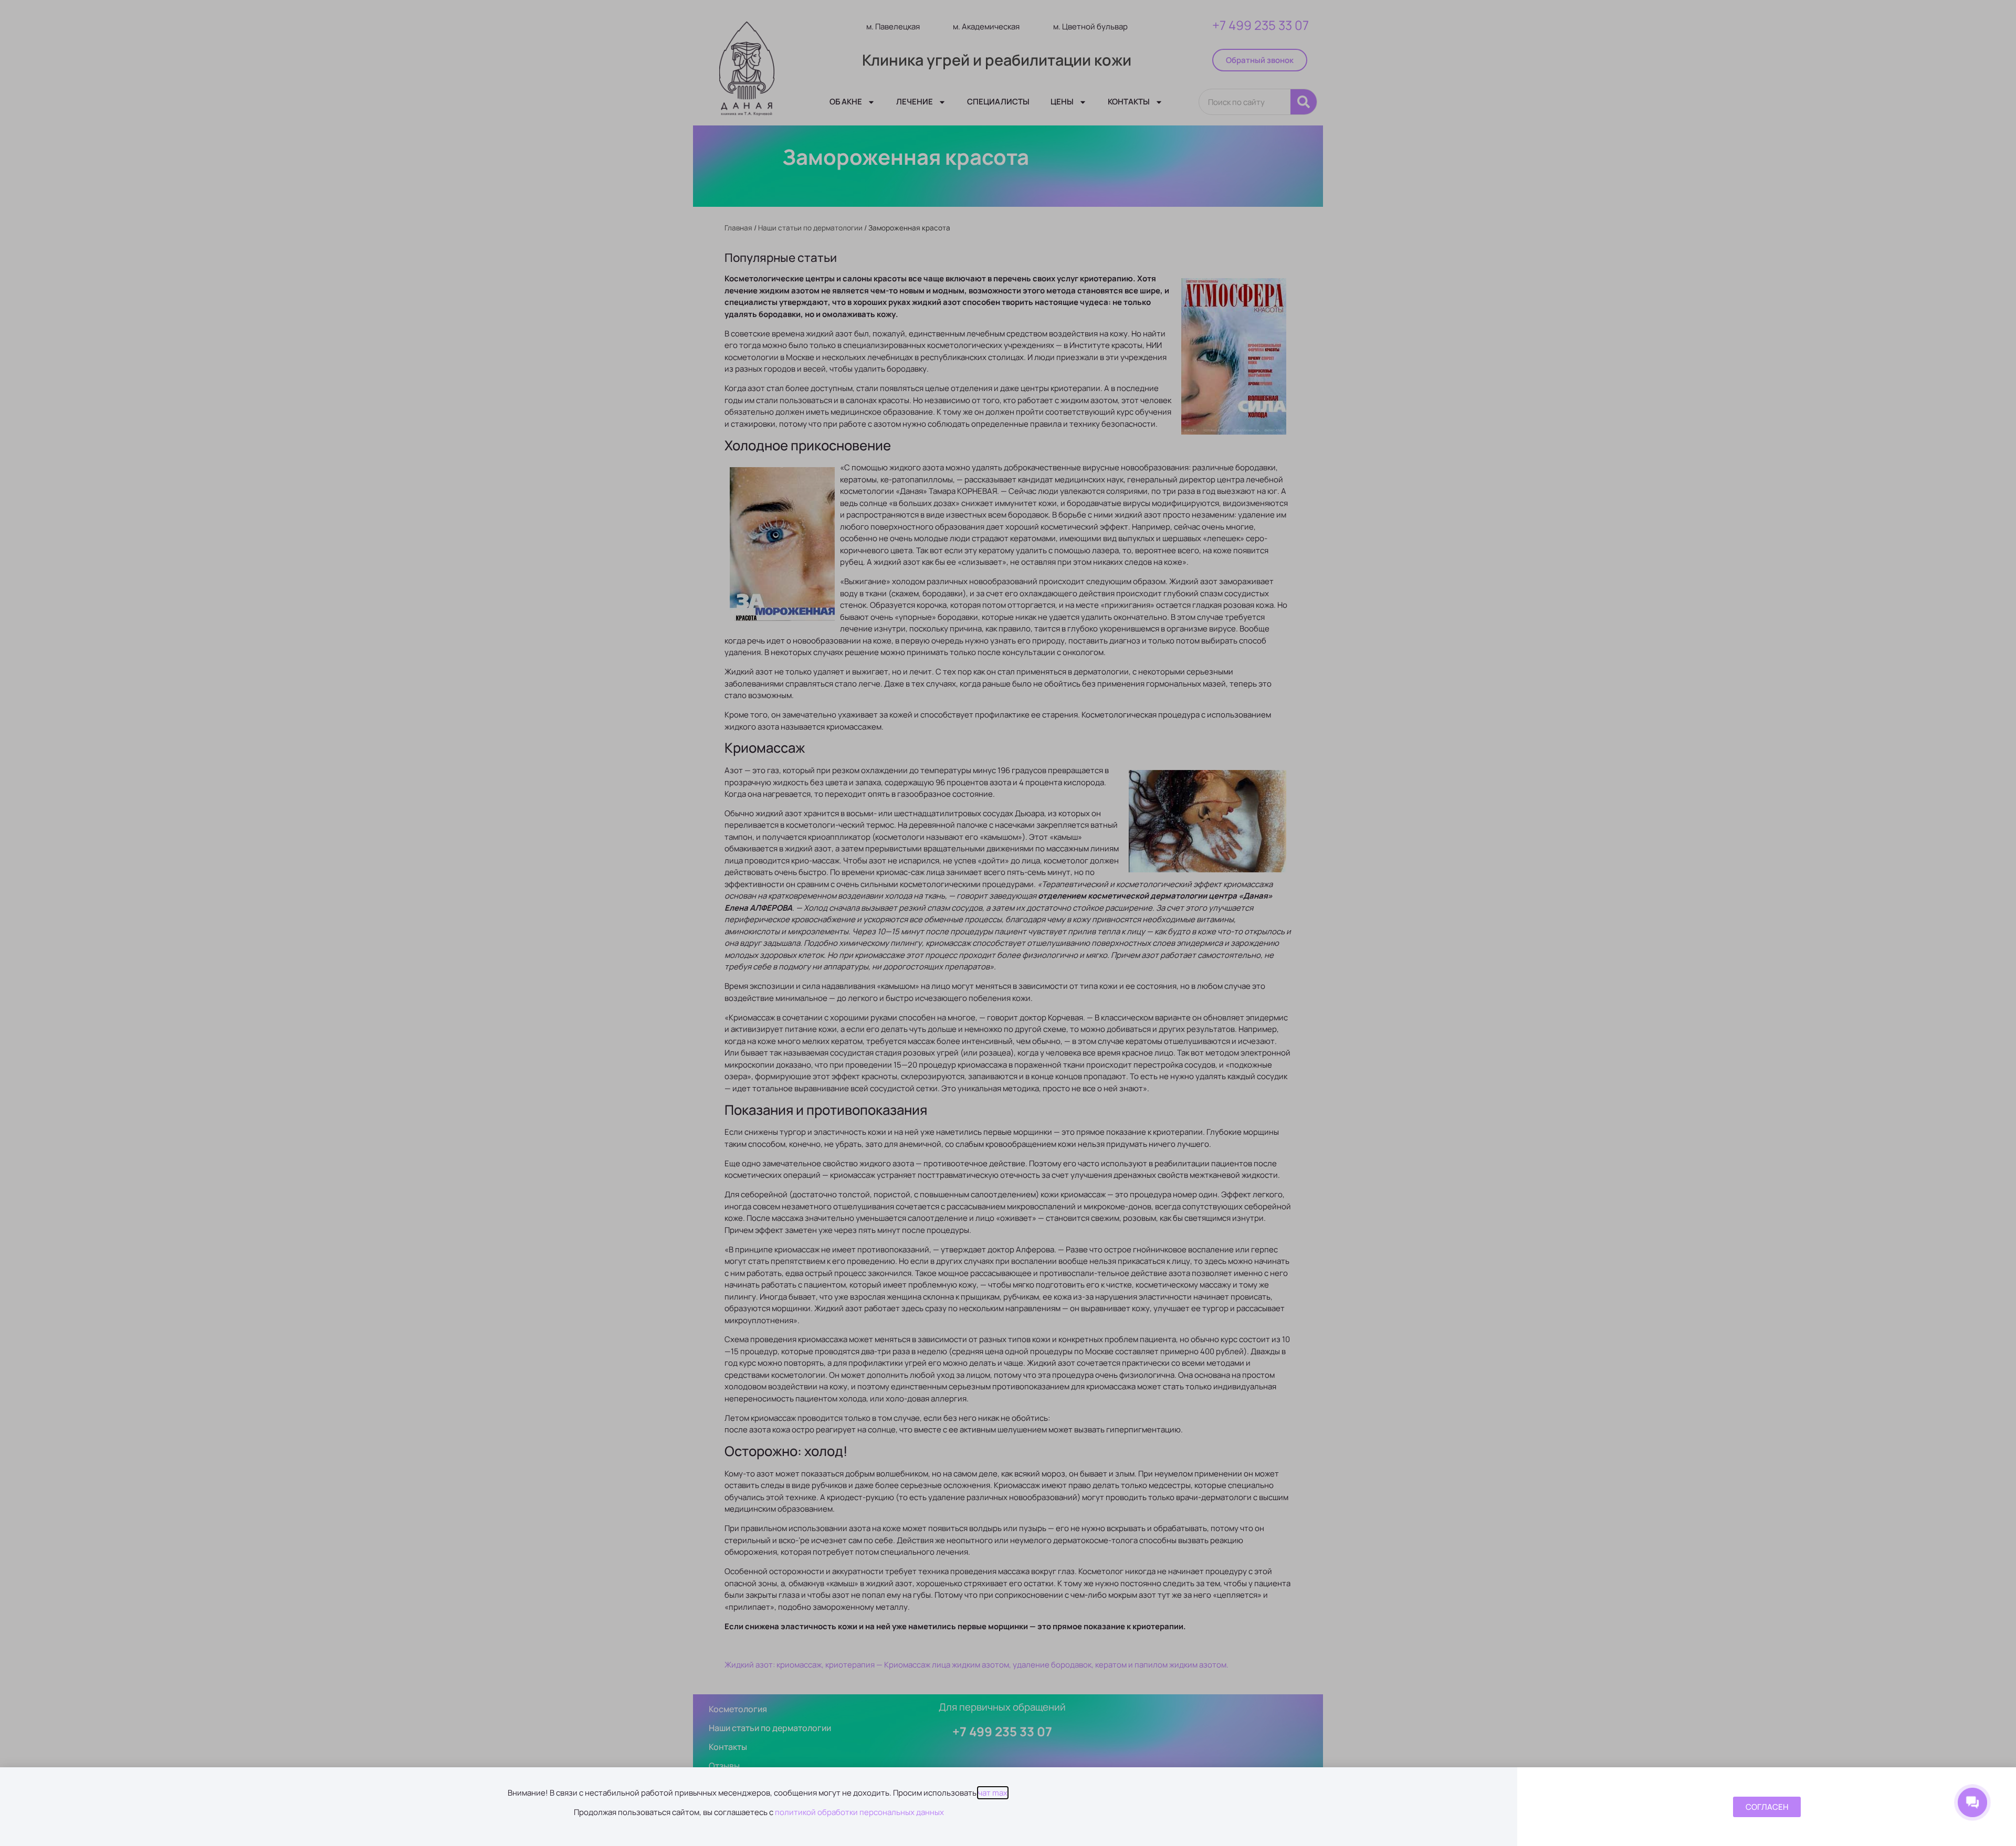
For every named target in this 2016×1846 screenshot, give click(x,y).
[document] (1008, 923)
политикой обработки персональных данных (859, 1812)
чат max (993, 1793)
